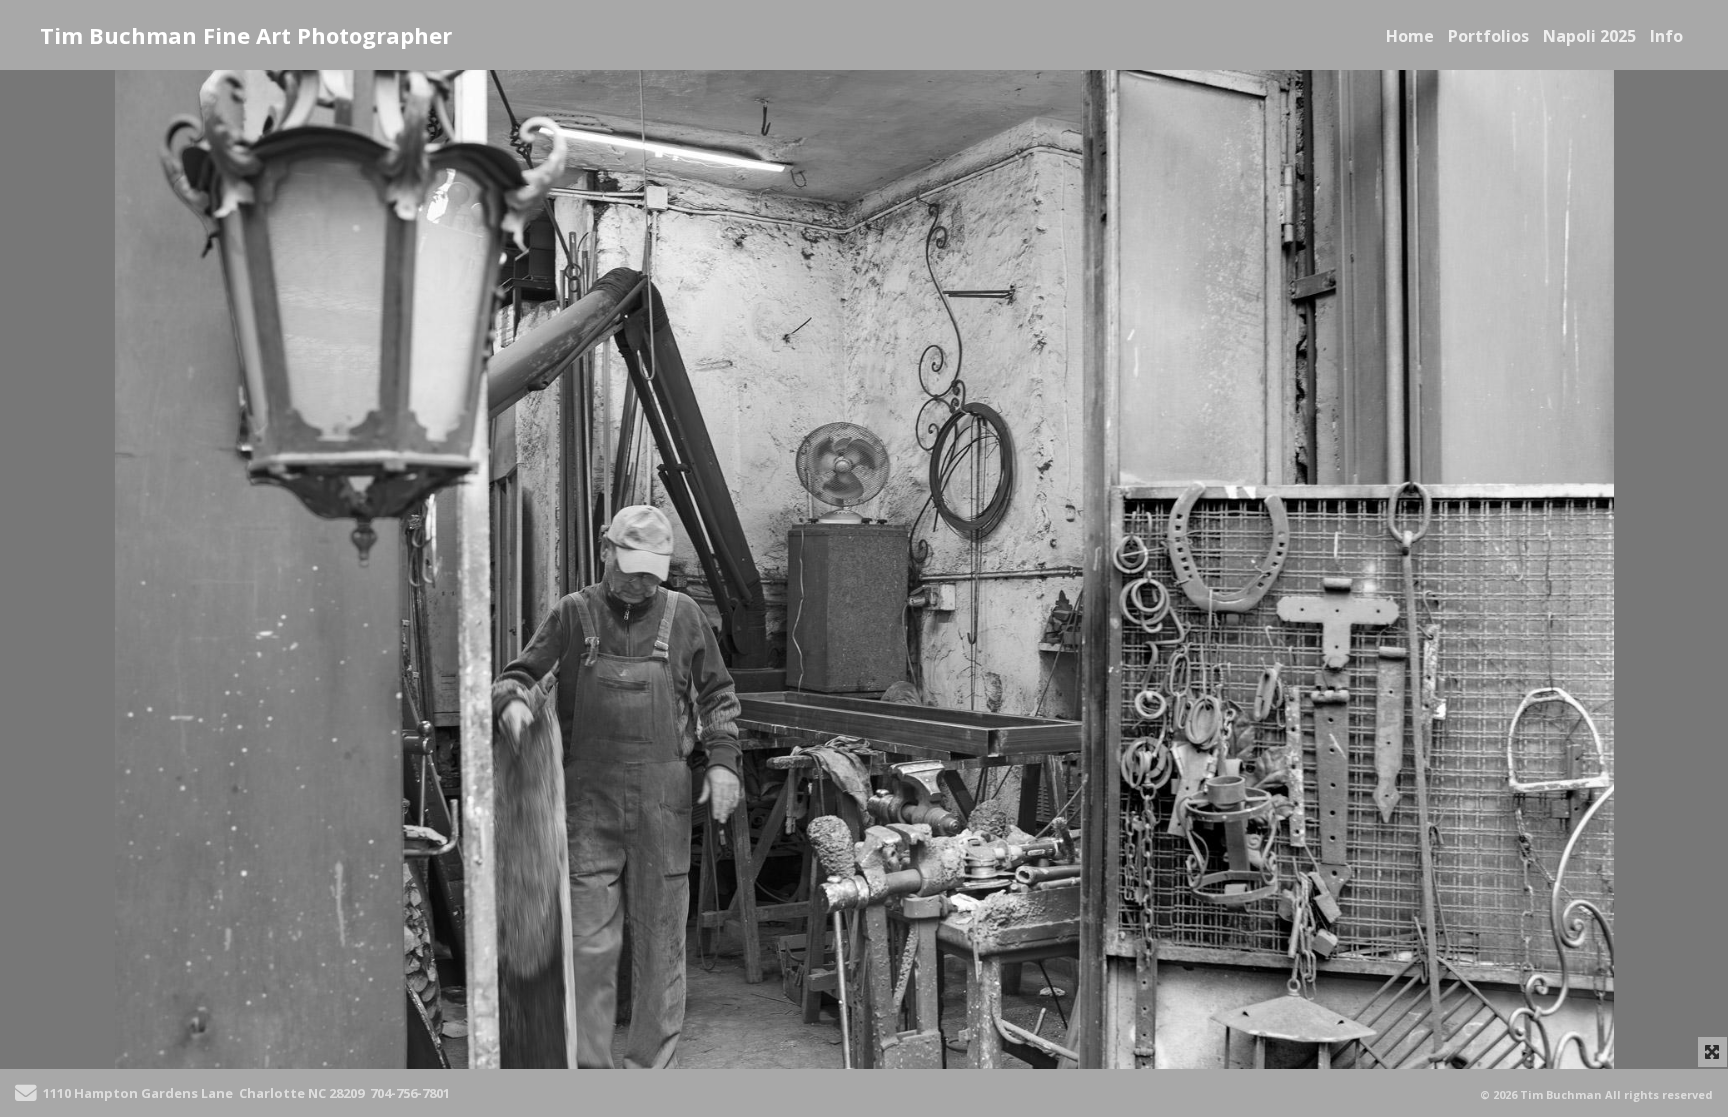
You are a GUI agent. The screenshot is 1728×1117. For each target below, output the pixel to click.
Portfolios (1488, 36)
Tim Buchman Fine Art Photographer (246, 35)
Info (1666, 36)
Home (1410, 36)
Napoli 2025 (1589, 36)
